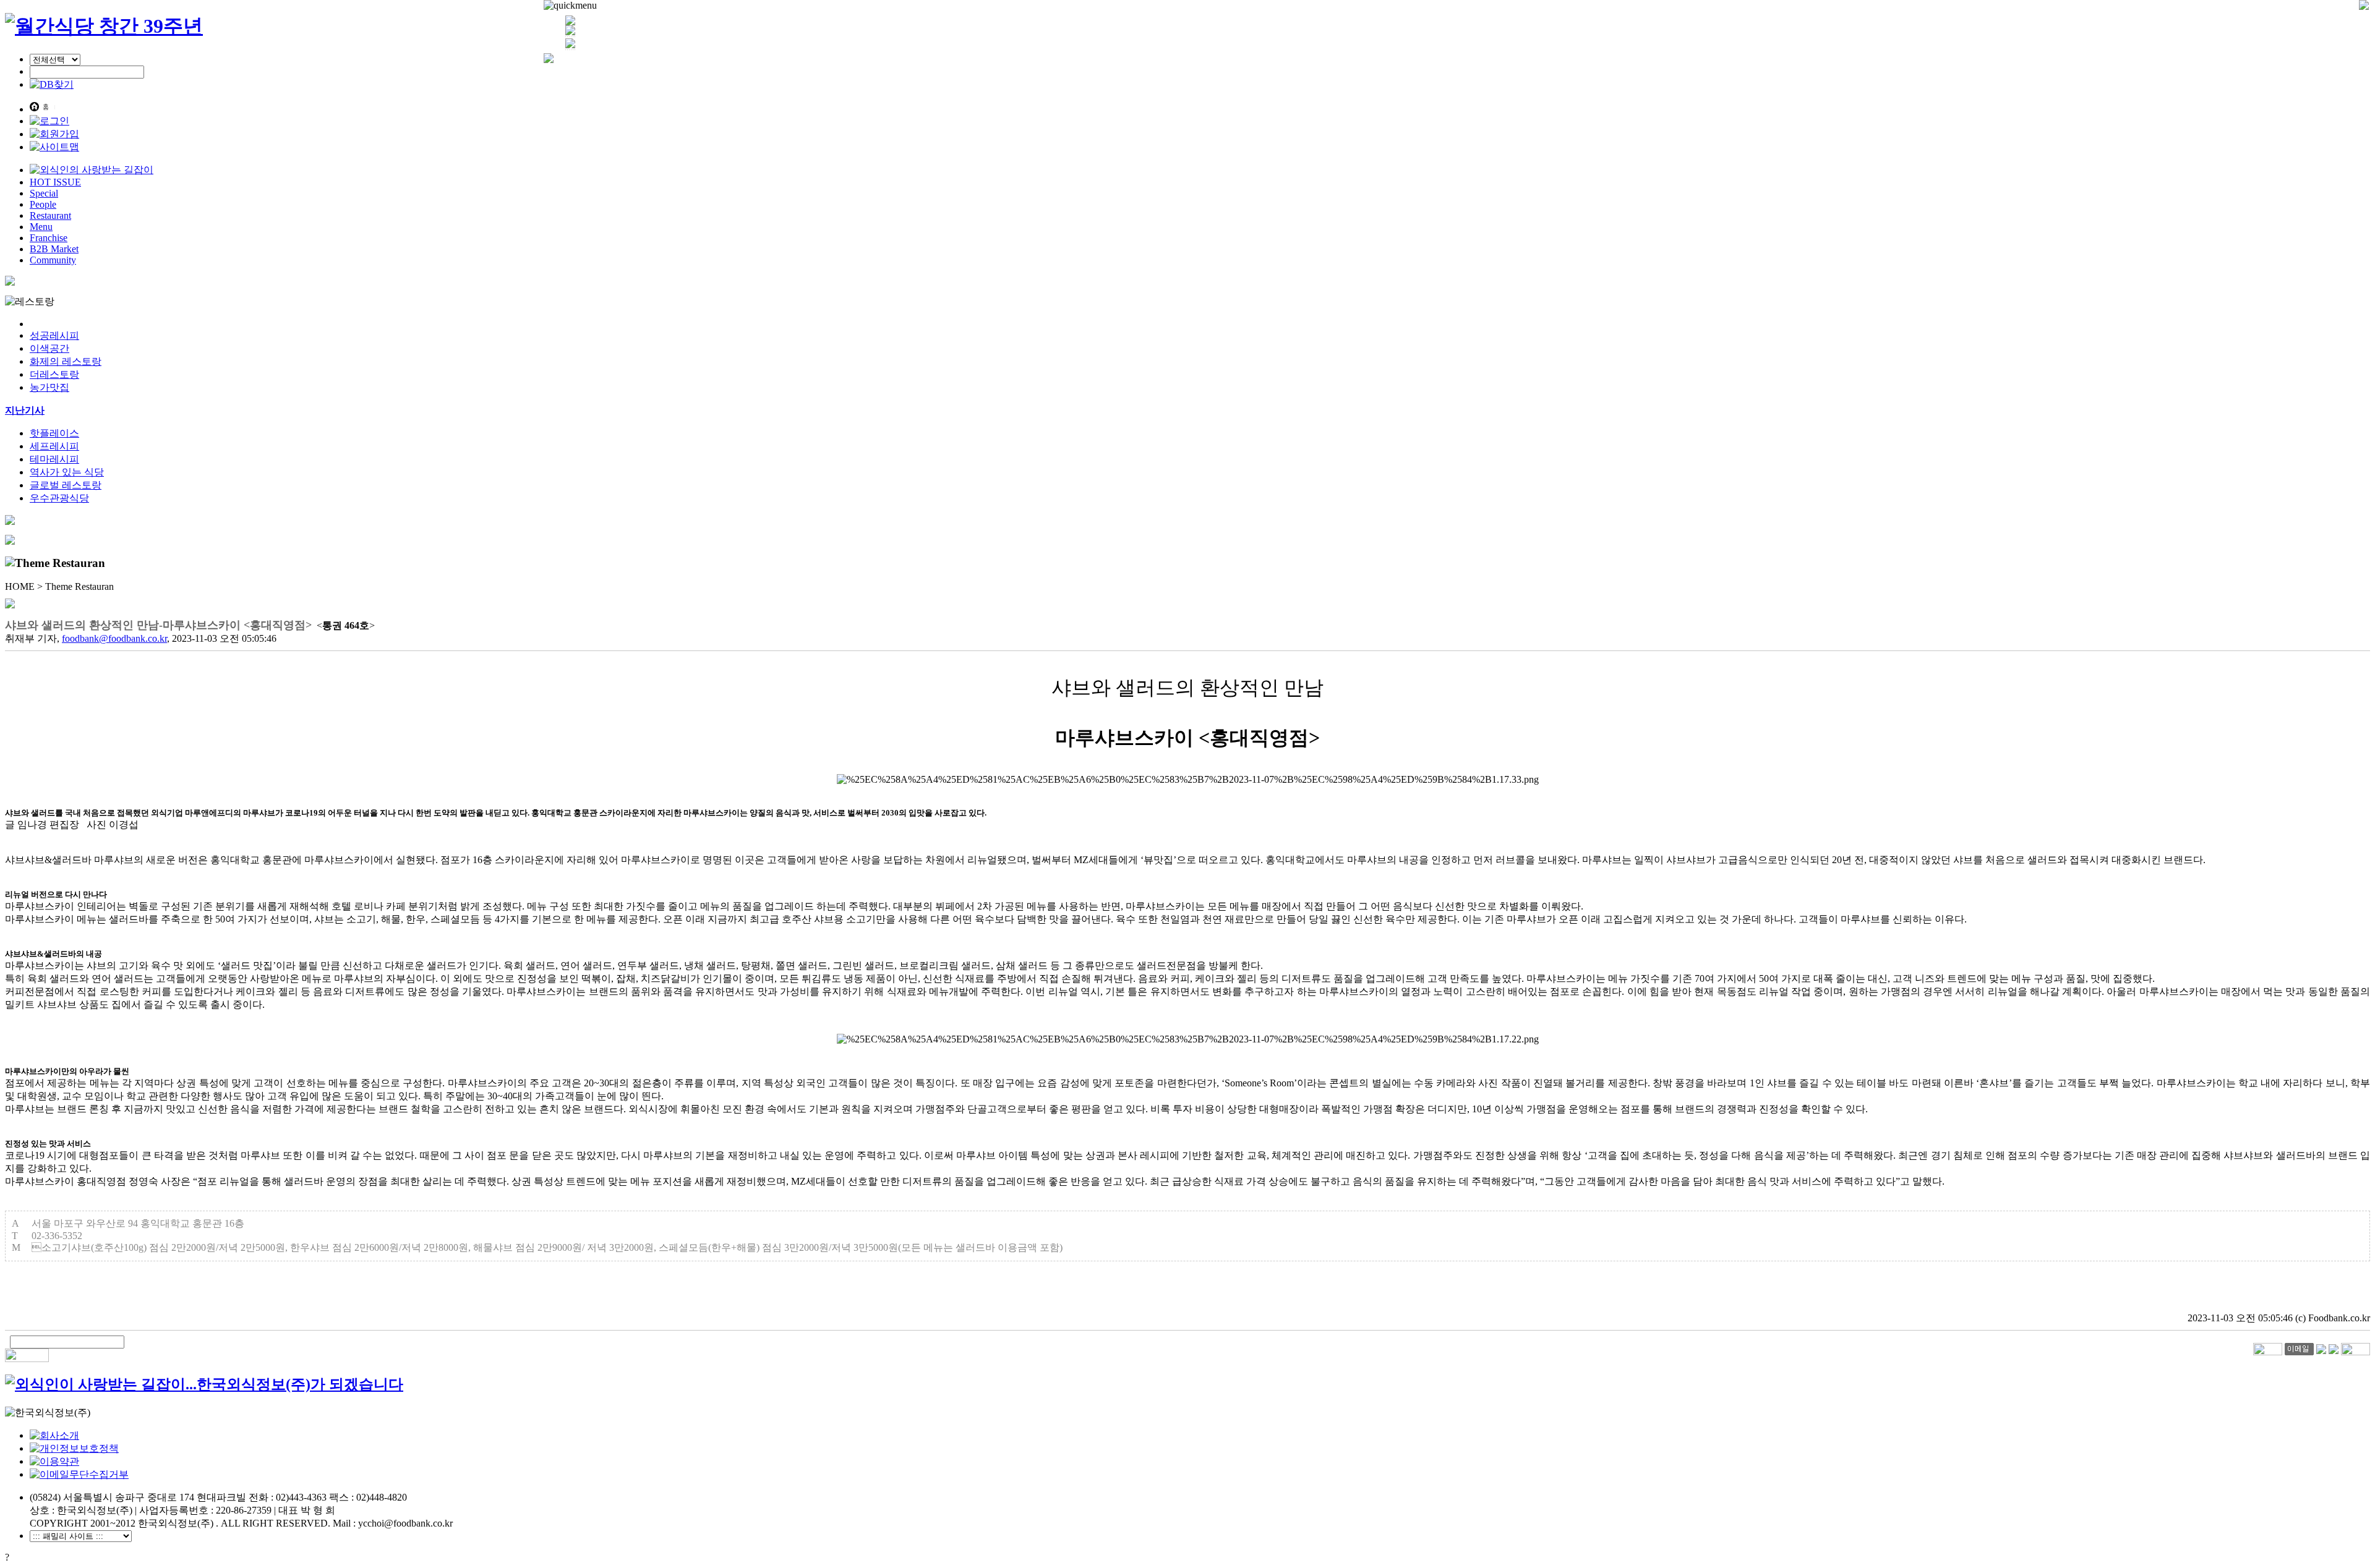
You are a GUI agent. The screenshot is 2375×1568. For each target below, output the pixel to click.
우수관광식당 (59, 498)
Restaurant (50, 215)
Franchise (49, 238)
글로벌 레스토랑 (66, 485)
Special (44, 193)
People (43, 204)
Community (53, 260)
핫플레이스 (54, 433)
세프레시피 (54, 446)
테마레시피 (54, 459)
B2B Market (54, 249)
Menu (41, 227)
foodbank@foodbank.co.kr (114, 638)
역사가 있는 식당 (67, 472)
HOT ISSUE (55, 182)
